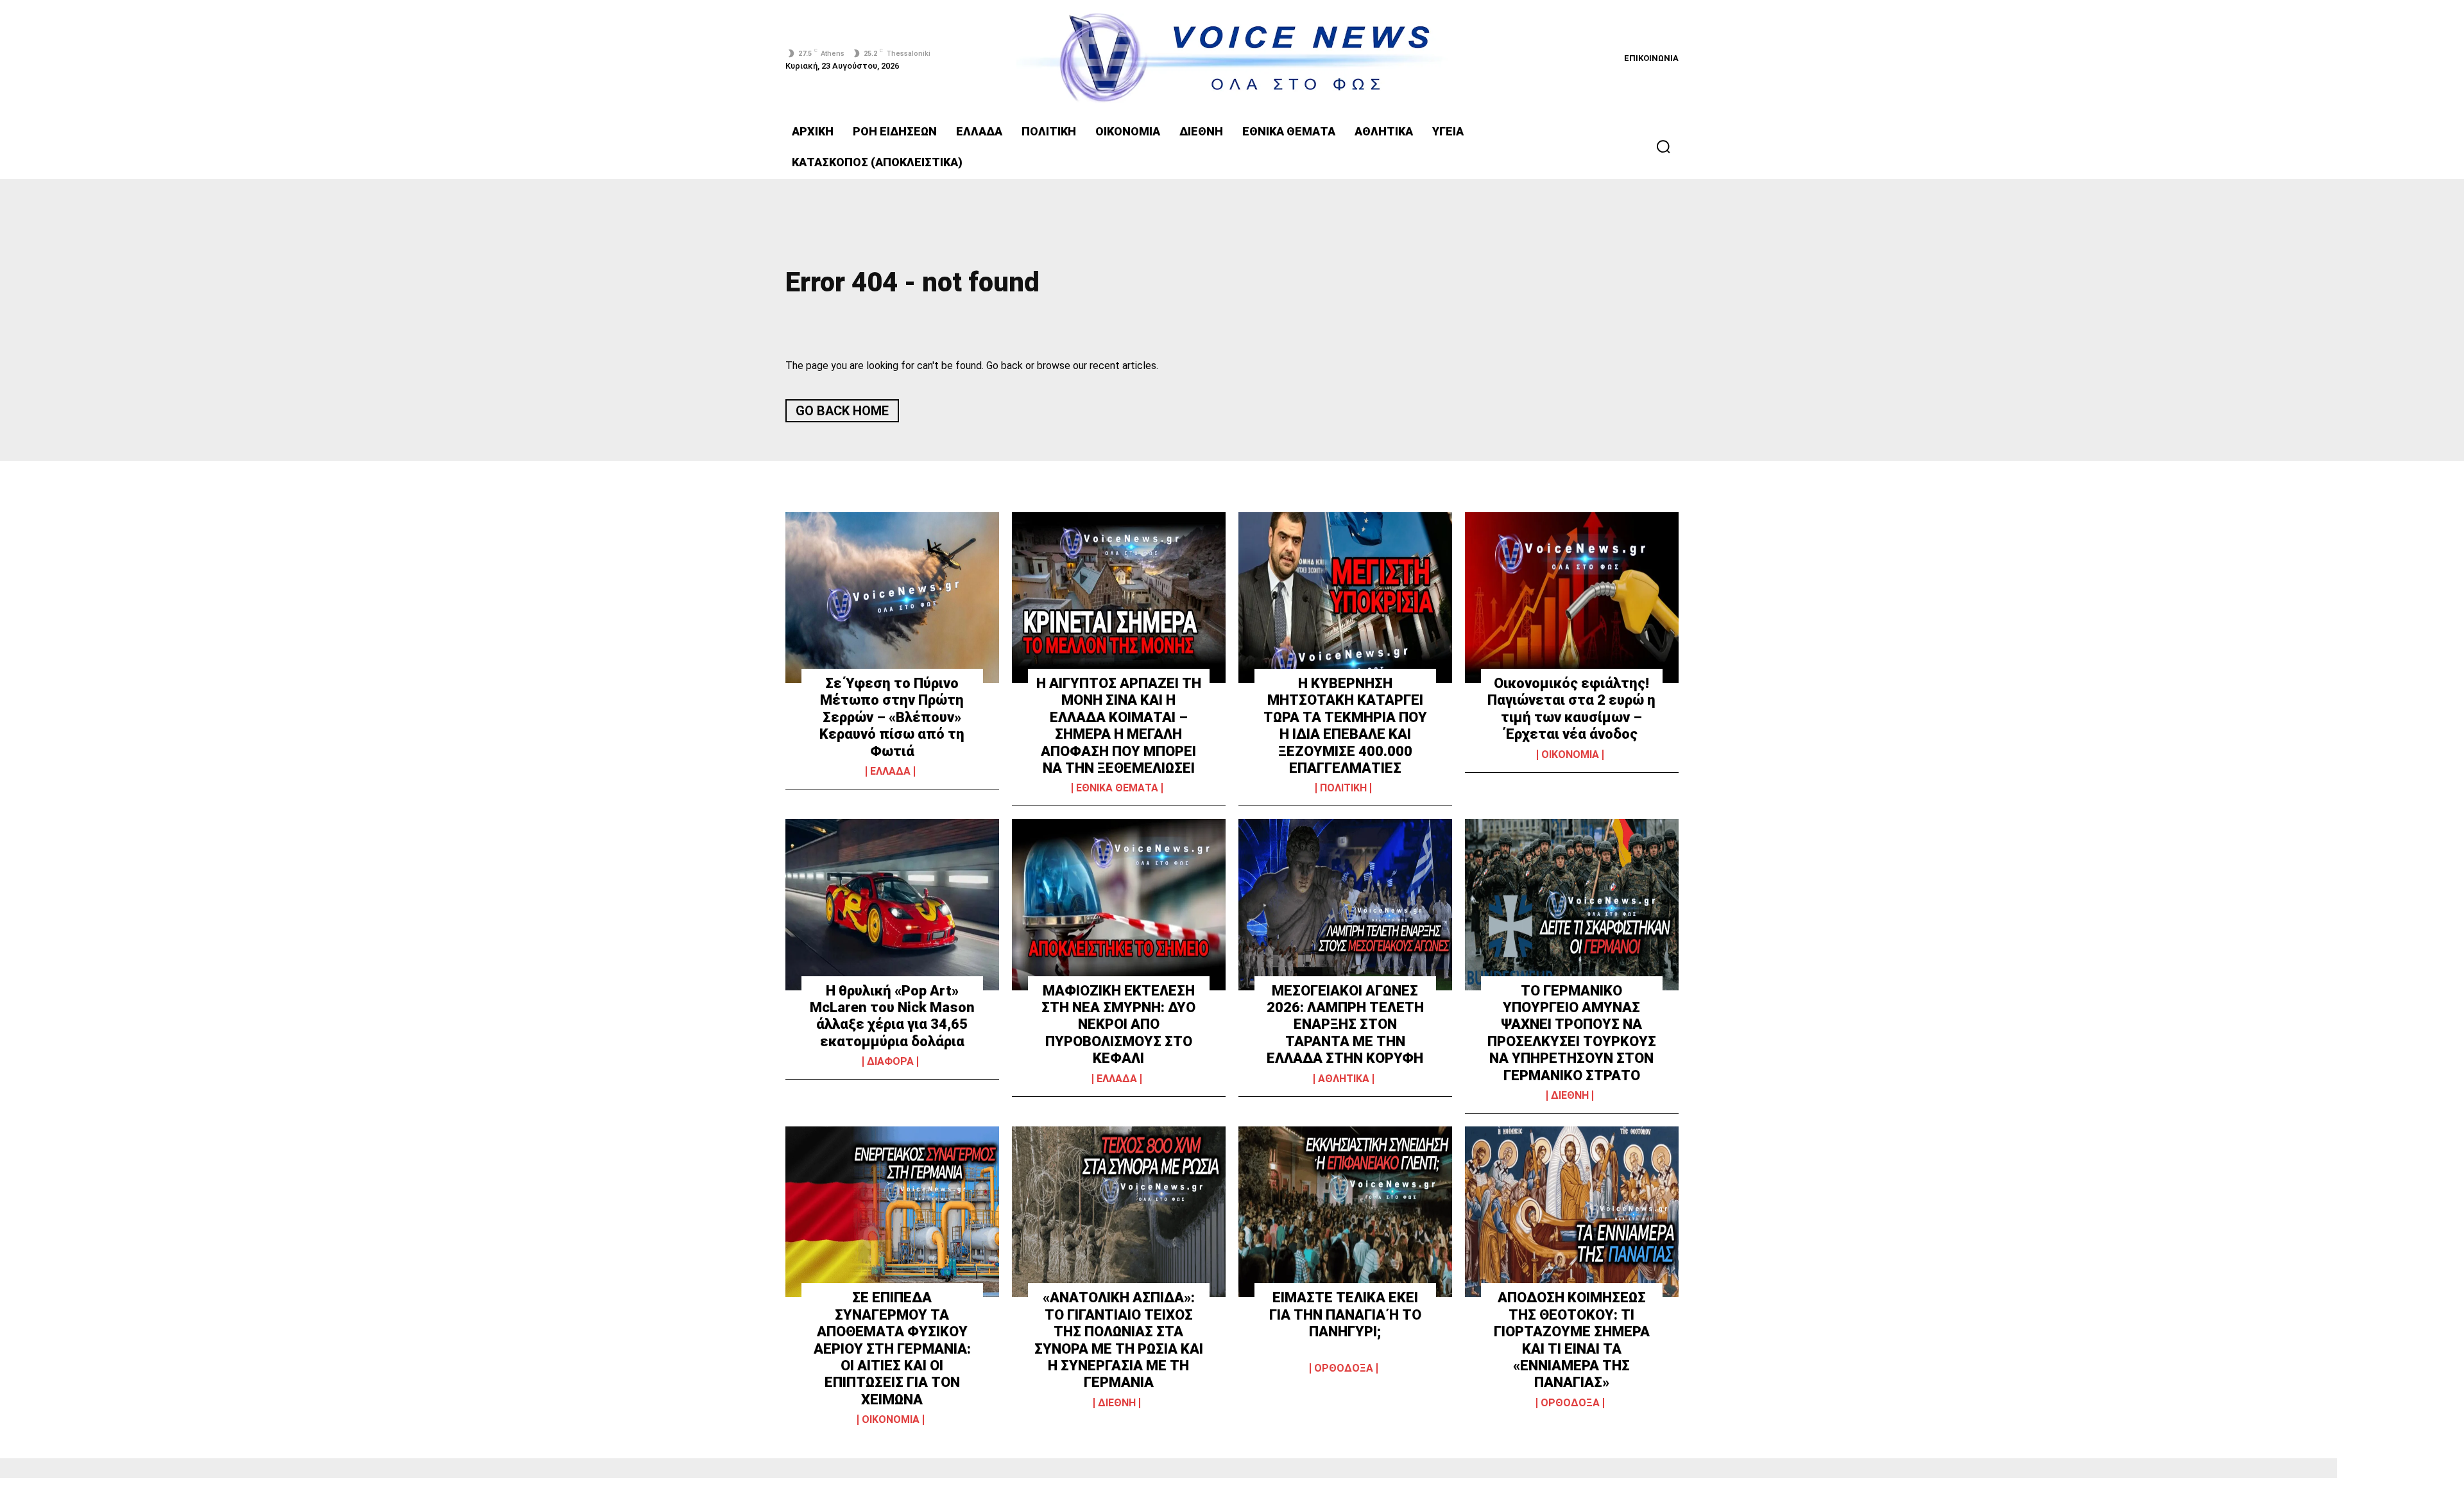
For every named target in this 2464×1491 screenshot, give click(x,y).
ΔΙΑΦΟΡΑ (890, 1062)
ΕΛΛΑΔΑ (890, 771)
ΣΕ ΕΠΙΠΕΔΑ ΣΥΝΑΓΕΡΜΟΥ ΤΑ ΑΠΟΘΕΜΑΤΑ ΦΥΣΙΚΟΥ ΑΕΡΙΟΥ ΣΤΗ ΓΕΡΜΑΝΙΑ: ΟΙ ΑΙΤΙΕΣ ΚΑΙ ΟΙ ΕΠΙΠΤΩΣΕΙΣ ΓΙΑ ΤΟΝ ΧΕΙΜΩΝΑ (892, 1348)
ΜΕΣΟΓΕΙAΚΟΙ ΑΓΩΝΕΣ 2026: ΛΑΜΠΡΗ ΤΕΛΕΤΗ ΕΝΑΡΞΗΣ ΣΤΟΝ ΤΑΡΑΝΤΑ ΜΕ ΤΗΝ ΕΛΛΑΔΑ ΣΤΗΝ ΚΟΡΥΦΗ (1345, 1025)
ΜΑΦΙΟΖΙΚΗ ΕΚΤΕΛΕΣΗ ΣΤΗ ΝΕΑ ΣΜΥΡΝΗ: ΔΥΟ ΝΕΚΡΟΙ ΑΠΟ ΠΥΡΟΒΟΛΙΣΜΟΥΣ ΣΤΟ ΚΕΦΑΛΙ (1118, 1025)
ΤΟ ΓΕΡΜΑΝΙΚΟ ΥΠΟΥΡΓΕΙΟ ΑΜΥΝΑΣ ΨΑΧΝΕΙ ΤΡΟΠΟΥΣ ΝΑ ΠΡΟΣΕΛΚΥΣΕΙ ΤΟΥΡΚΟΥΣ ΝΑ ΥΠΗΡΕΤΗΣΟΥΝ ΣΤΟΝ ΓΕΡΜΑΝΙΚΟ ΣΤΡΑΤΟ (1572, 1033)
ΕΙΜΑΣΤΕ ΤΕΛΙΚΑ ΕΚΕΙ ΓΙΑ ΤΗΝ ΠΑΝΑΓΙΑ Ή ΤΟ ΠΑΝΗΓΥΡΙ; (1345, 1314)
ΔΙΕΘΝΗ (1570, 1096)
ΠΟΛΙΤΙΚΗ (1343, 788)
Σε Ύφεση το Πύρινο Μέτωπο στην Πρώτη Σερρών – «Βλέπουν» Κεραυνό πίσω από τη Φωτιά (892, 717)
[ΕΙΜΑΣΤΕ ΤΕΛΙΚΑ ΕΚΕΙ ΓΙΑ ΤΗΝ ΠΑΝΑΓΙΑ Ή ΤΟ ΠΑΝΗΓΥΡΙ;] (1345, 1212)
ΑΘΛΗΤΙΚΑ (1344, 1079)
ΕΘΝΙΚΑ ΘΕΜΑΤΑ (1117, 788)
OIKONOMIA (1570, 755)
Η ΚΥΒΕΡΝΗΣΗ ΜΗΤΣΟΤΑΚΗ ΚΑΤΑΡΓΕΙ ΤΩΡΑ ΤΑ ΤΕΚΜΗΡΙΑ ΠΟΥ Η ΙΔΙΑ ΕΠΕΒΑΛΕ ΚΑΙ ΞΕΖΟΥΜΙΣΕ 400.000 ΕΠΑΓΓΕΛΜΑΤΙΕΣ (1345, 726)
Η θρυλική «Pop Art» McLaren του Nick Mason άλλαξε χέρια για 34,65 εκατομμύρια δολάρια (892, 1016)
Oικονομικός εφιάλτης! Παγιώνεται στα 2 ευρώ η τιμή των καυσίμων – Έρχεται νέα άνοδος (1571, 709)
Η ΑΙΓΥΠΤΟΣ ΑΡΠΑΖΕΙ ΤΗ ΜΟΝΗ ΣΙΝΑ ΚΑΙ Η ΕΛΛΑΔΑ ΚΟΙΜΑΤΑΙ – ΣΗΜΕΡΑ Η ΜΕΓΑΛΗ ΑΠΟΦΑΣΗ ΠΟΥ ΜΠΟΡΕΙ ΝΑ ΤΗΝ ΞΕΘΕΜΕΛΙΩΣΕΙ (1119, 726)
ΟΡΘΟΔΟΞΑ (1344, 1368)
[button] (1663, 146)
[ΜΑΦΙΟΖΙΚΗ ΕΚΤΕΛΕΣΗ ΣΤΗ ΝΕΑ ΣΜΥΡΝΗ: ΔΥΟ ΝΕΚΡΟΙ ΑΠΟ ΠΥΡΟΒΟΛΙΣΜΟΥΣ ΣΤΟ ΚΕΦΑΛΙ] (1119, 904)
